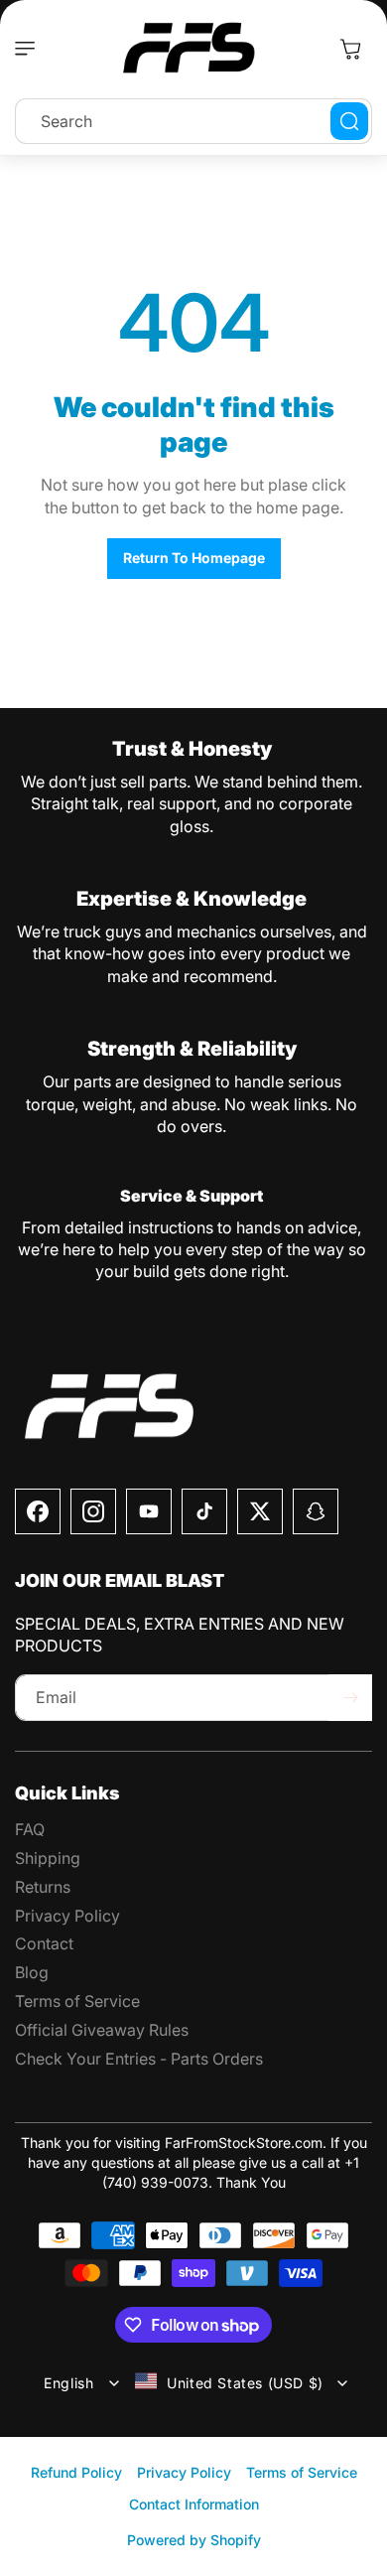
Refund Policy (76, 2472)
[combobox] (193, 121)
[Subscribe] (350, 1698)
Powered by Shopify (194, 2540)
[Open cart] (350, 49)
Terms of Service (302, 2472)
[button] (30, 49)
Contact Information (194, 2504)
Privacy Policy (184, 2472)
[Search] (349, 121)
